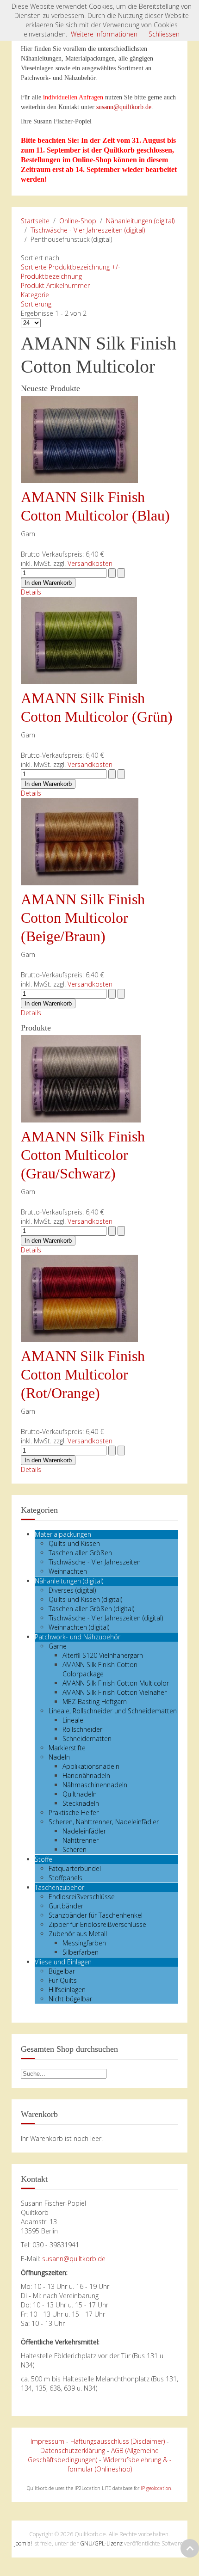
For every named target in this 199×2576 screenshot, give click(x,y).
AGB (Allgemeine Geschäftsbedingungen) (93, 2455)
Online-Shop (78, 221)
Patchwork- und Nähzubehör (78, 1637)
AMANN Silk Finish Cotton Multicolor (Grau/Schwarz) (83, 1155)
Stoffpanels (65, 1878)
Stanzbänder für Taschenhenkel (96, 1915)
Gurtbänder (66, 1906)
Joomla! (23, 2543)
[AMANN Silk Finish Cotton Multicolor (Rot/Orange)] (79, 1297)
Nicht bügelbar (70, 1999)
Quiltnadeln (80, 1794)
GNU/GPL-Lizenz (101, 2543)
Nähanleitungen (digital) (140, 221)
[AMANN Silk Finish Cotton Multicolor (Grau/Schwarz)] (81, 1078)
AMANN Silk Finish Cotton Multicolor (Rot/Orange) (83, 1374)
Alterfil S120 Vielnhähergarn (103, 1655)
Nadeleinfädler (84, 1831)
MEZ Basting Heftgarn (95, 1702)
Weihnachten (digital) (79, 1627)
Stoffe (44, 1859)
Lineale (73, 1720)
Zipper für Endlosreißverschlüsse (97, 1924)
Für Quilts (63, 1980)
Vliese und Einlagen (63, 1962)
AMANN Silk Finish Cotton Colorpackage (100, 1669)
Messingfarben (84, 1943)
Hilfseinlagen (67, 1990)
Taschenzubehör (59, 1887)
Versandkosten (90, 563)
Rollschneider (82, 1729)
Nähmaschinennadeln (95, 1785)
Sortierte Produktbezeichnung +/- (71, 267)
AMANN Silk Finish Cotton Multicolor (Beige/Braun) (83, 918)
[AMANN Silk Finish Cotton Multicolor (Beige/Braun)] (80, 841)
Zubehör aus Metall (78, 1934)
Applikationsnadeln (91, 1766)
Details (31, 592)
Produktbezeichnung (51, 276)
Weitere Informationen (104, 34)
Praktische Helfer (74, 1812)
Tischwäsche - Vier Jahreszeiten (95, 1562)
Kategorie (35, 295)
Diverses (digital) (72, 1590)
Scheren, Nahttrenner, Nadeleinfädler (104, 1822)
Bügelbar (62, 1971)
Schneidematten (87, 1739)
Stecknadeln (81, 1803)
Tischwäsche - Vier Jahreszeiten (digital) (88, 230)
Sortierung (36, 304)
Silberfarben (81, 1952)
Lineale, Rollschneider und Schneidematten (113, 1711)
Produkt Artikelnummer (55, 285)
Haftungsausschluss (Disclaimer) (118, 2441)
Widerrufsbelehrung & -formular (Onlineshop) (120, 2464)
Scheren (75, 1849)
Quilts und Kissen (74, 1543)
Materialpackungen (63, 1534)
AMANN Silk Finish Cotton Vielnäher (115, 1692)
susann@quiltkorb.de (124, 107)
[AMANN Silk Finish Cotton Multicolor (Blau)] (79, 439)
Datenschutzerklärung (73, 2450)
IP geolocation (156, 2488)
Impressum (47, 2441)
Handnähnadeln (86, 1776)
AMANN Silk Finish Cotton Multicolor (116, 1683)
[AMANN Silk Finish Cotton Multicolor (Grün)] (79, 640)
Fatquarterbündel (75, 1868)
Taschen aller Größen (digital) (91, 1609)
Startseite (35, 221)
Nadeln (59, 1757)
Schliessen (164, 34)
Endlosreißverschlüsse (82, 1897)
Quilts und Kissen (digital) (85, 1599)
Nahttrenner (81, 1840)
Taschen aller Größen (80, 1553)
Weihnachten (68, 1571)
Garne (58, 1646)
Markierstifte (67, 1748)
